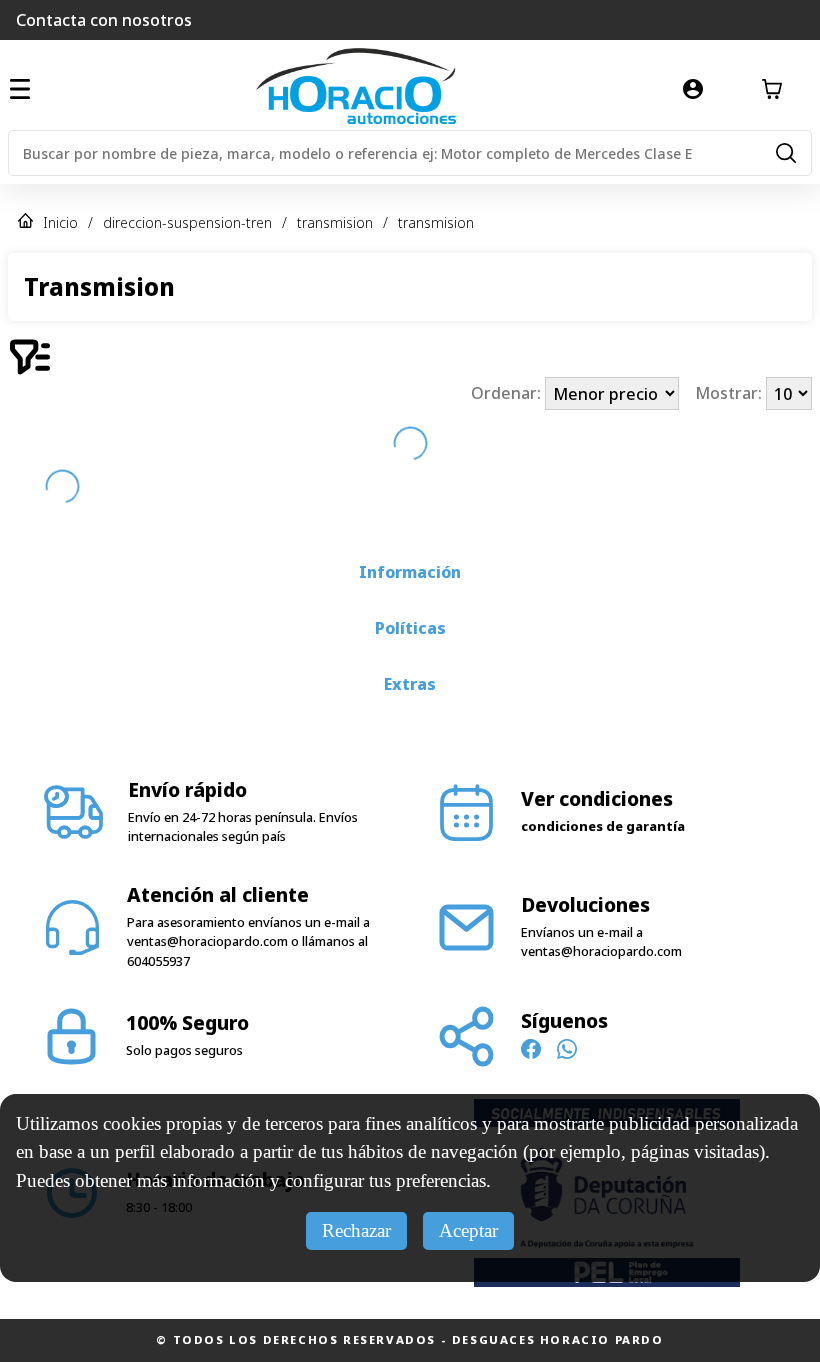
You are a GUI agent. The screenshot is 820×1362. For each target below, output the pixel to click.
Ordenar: (508, 394)
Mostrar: (730, 394)
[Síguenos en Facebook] (531, 1052)
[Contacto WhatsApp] (567, 1052)
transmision (335, 222)
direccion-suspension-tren (187, 222)
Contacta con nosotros (104, 20)
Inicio (60, 222)
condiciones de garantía (603, 826)
